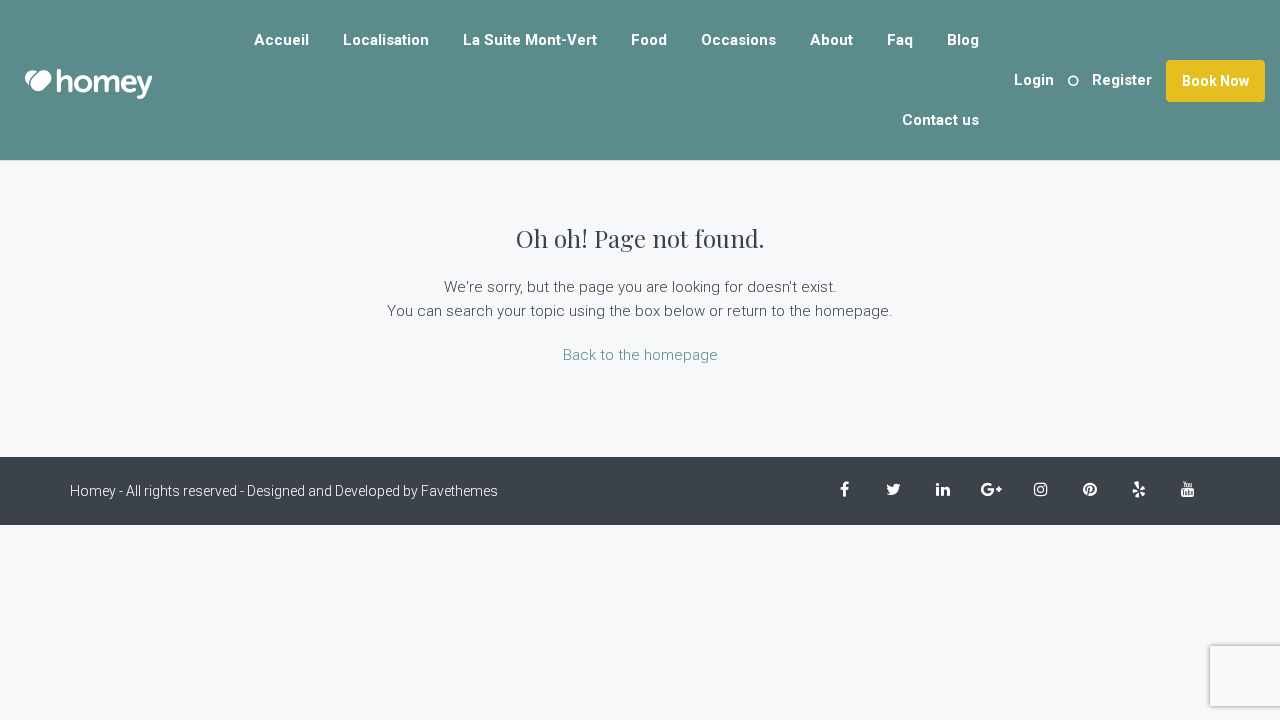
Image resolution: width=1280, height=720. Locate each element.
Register (1122, 80)
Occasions (738, 40)
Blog (963, 40)
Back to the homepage (640, 355)
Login (1034, 80)
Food (649, 40)
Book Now (1215, 81)
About (831, 40)
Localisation (386, 40)
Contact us (940, 120)
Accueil (281, 40)
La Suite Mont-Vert (530, 40)
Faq (900, 40)
